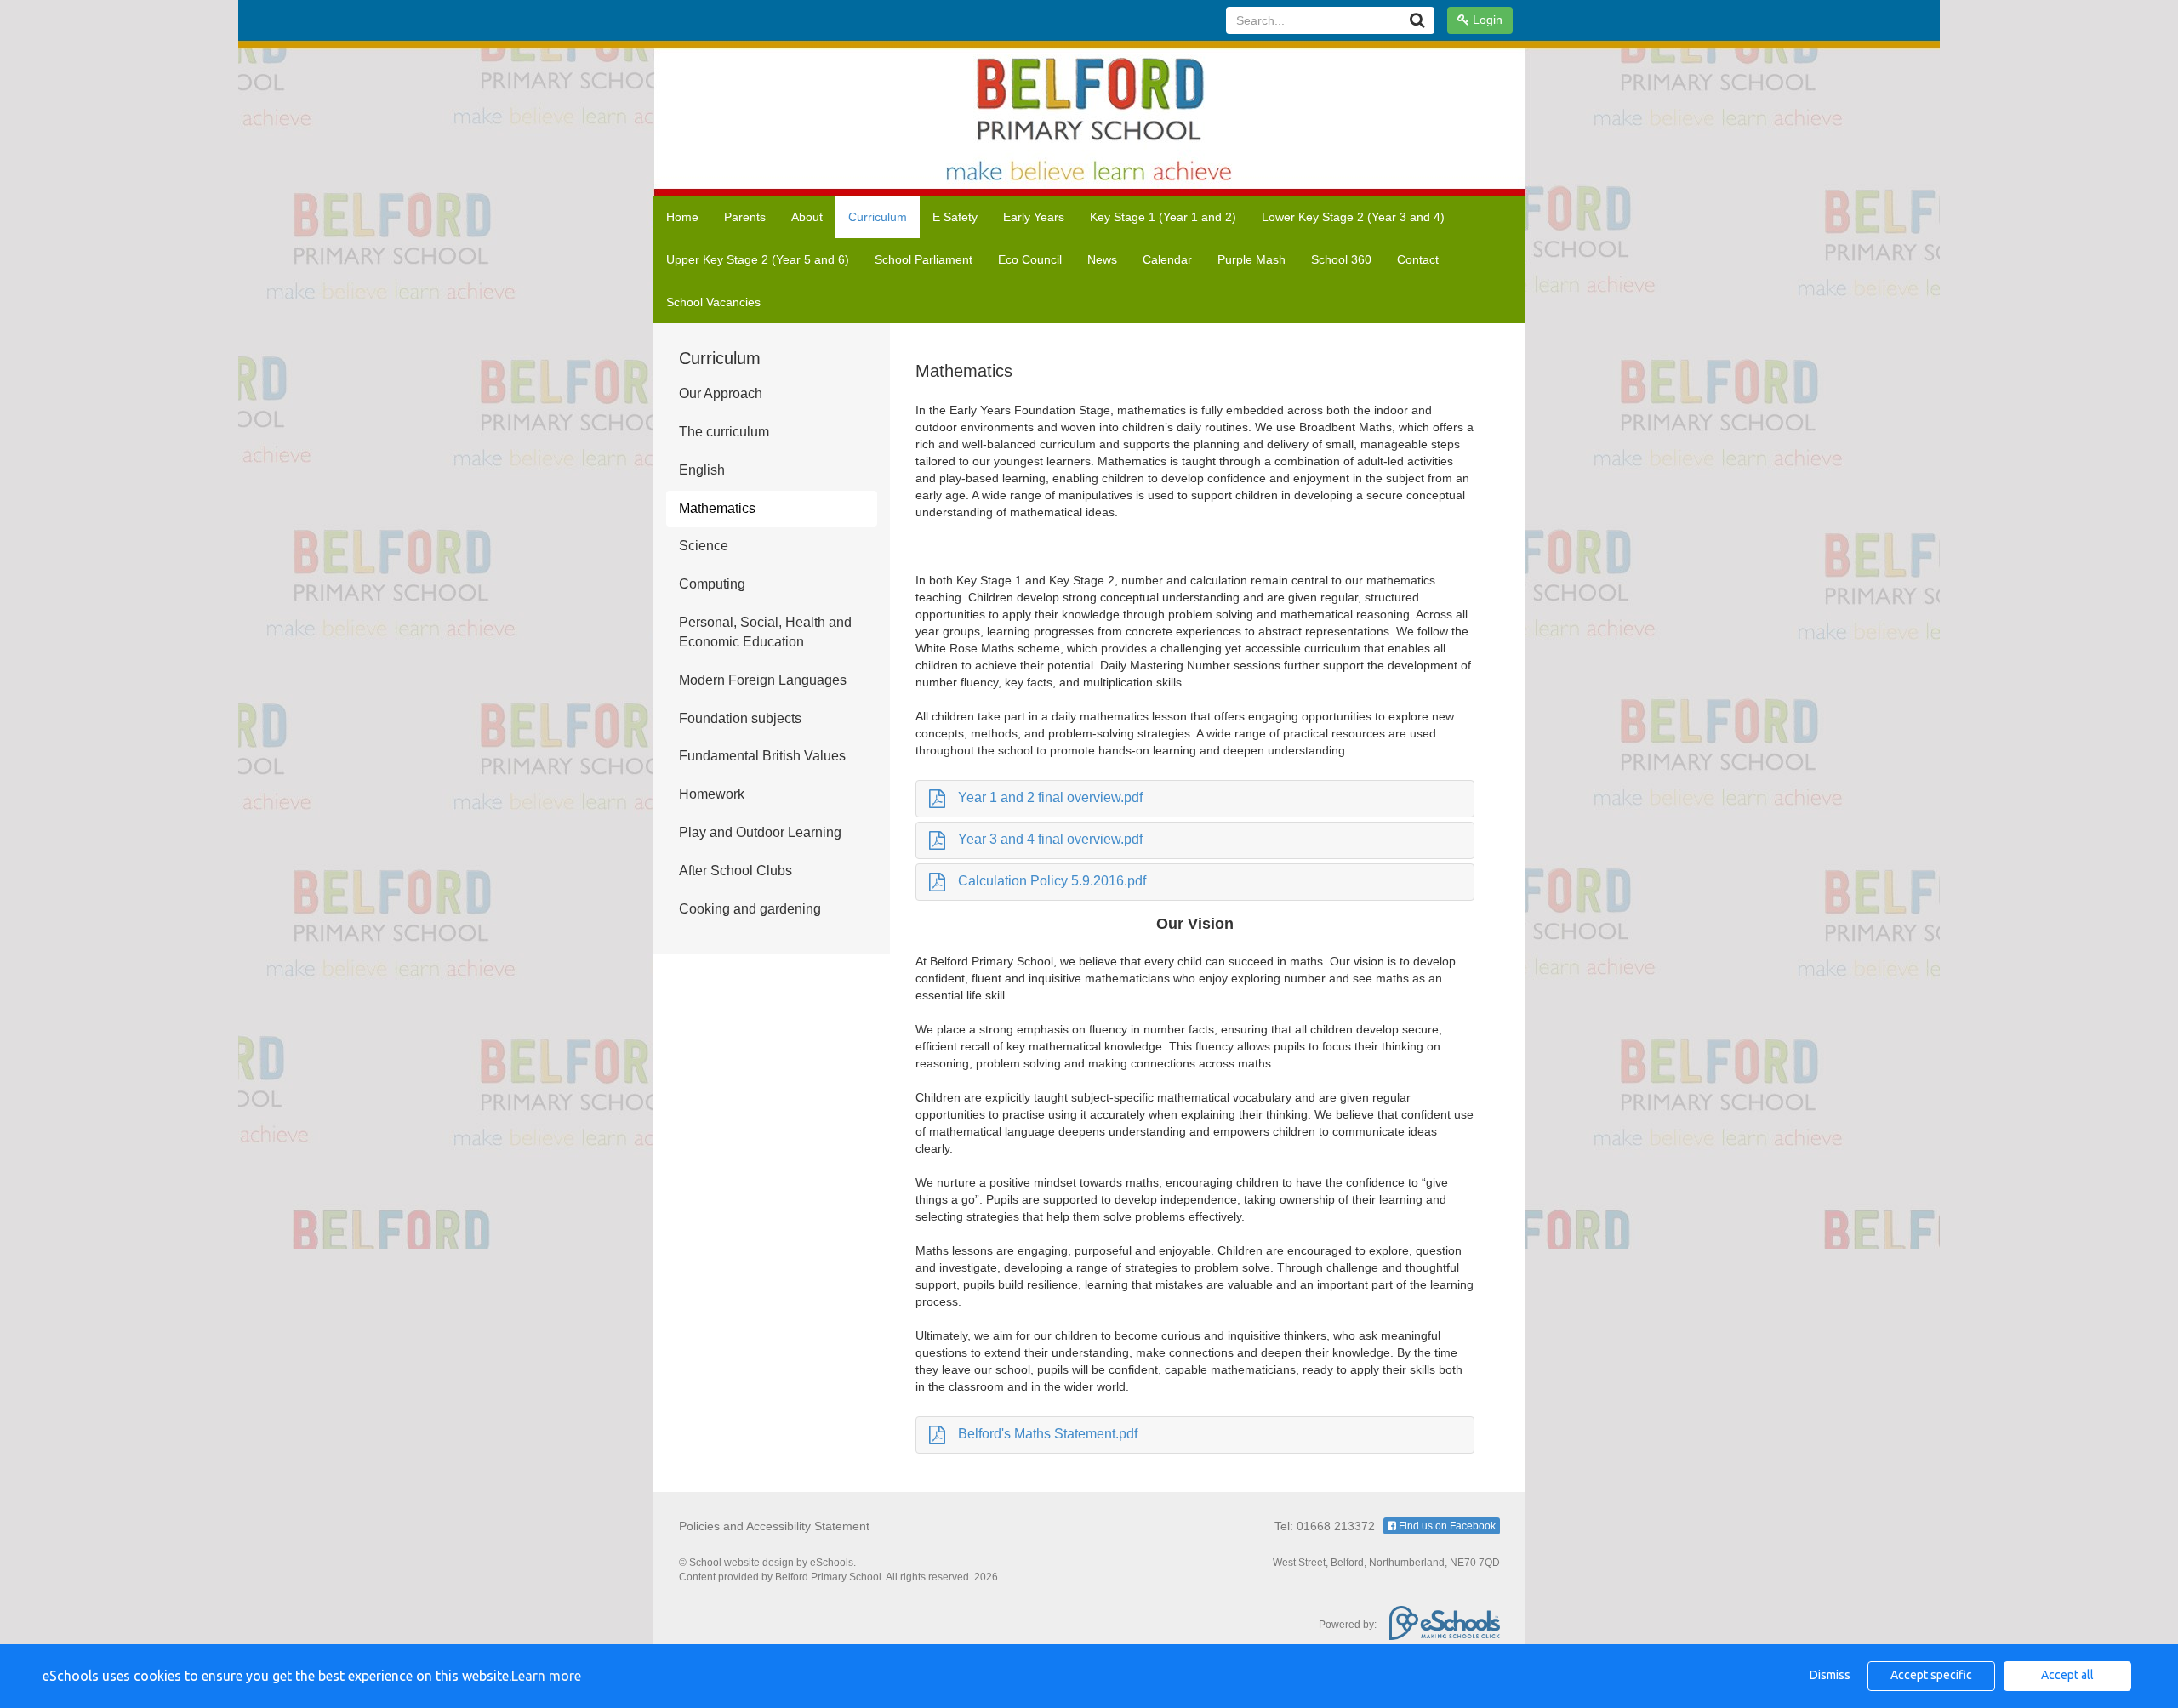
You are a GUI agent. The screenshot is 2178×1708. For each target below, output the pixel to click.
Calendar (1167, 259)
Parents (745, 217)
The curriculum (724, 432)
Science (704, 546)
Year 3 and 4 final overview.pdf (1050, 839)
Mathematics (717, 508)
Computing (712, 584)
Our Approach (721, 393)
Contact (1418, 259)
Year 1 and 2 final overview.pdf (1050, 797)
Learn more (546, 1676)
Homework (712, 794)
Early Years (1034, 217)
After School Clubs (736, 871)
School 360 (1341, 259)
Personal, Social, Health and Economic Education (765, 632)
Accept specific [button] (1931, 1675)
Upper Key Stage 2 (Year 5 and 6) (758, 259)
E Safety (955, 217)
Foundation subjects (740, 718)
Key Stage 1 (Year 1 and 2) (1163, 217)
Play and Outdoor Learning (760, 832)
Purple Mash (1251, 259)
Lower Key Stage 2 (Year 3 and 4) (1353, 217)
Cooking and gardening (750, 909)
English (702, 470)
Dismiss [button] (1830, 1675)
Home (682, 217)
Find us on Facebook (1446, 1526)
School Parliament (924, 259)
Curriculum (878, 217)
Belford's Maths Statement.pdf (1048, 1434)
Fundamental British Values (762, 756)
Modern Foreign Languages (763, 680)
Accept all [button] (2067, 1675)
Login (1486, 20)
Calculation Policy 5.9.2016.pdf (1052, 881)
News (1102, 259)
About (807, 217)
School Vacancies (713, 302)
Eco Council (1030, 259)
